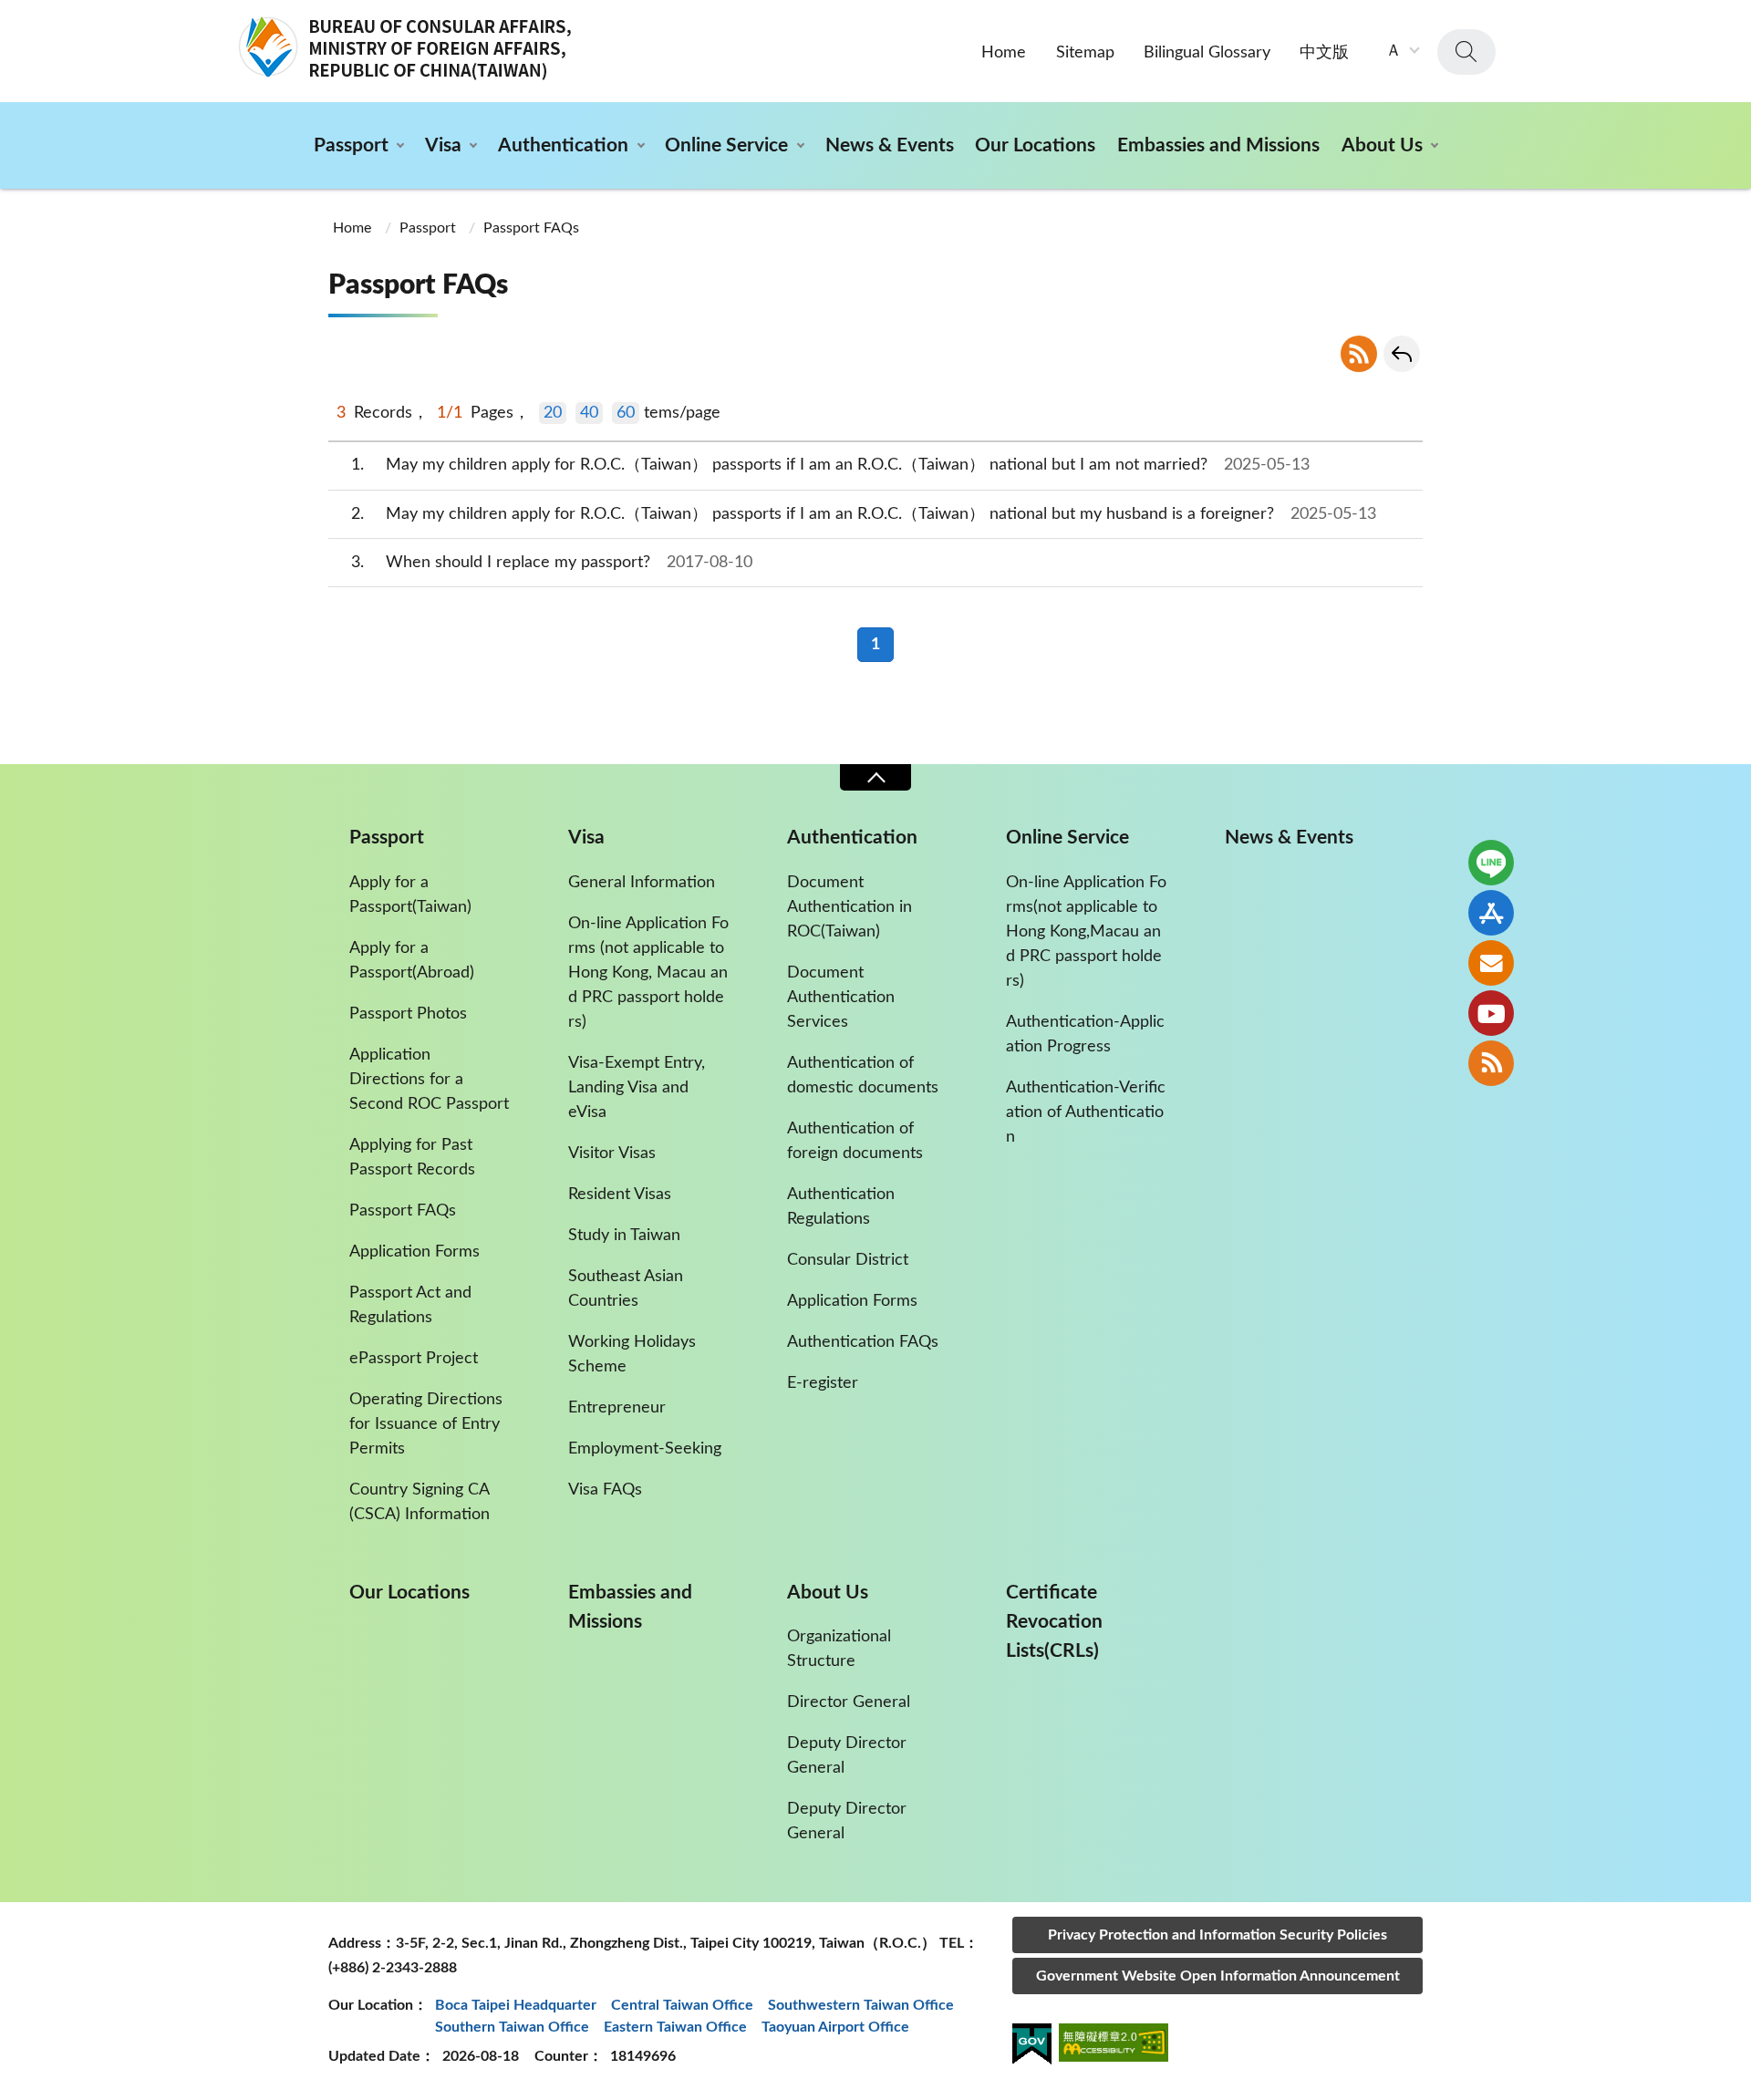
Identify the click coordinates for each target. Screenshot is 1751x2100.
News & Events (890, 145)
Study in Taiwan (624, 1236)
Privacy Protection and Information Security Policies (1217, 1935)
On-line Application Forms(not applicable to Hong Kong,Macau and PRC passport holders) (1086, 932)
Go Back (1402, 354)
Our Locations (1035, 145)
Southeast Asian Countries (626, 1289)
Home (1004, 53)
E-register (823, 1383)
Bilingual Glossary (1207, 53)
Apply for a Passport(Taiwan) (410, 895)
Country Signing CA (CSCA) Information (420, 1502)
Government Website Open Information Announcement (1218, 1976)
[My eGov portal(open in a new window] (1032, 2047)
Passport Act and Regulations (410, 1305)
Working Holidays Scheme (632, 1355)
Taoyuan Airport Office (835, 2027)
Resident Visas (620, 1195)
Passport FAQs (531, 228)
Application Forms (414, 1252)
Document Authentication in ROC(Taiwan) (850, 907)
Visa (443, 145)
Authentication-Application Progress (1085, 1034)
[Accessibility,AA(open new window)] (1114, 2046)
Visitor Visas (612, 1153)
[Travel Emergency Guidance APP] (1491, 913)
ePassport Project (414, 1359)
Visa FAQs (605, 1490)
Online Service (726, 145)
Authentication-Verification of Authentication (1086, 1112)
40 (589, 413)
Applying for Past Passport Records (412, 1158)
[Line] (1491, 863)
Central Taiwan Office (682, 2005)
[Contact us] (1491, 963)
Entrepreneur (617, 1408)
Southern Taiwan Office (512, 2027)
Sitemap (1085, 53)
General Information (642, 883)
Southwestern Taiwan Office (861, 2005)
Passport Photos (408, 1014)
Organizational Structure (839, 1649)
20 (553, 413)
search (1466, 52)
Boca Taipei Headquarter (516, 2005)
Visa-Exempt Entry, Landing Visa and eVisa (637, 1088)
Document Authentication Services (841, 998)
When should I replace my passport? (552, 563)
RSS (1359, 354)
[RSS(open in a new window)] (1491, 1063)
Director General (849, 1702)
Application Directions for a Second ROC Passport (429, 1080)
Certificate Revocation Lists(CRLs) (1054, 1622)
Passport (351, 145)
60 (626, 413)
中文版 (1324, 53)
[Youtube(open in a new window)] (1491, 1013)
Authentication (563, 145)
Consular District (848, 1260)
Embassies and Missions (1218, 145)
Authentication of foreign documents (855, 1141)
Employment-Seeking (645, 1449)
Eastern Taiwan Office (675, 2027)
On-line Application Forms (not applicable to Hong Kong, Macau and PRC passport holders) (648, 973)
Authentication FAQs (863, 1342)
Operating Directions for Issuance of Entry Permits (426, 1424)
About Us (1382, 145)
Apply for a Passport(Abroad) (412, 961)
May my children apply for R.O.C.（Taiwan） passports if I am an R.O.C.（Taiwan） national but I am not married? (831, 465)
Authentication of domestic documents (863, 1076)
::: (10, 16)
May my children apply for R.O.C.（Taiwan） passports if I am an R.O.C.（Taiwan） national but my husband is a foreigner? (864, 514)
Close (875, 777)
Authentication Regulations (841, 1207)
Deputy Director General (847, 1756)
